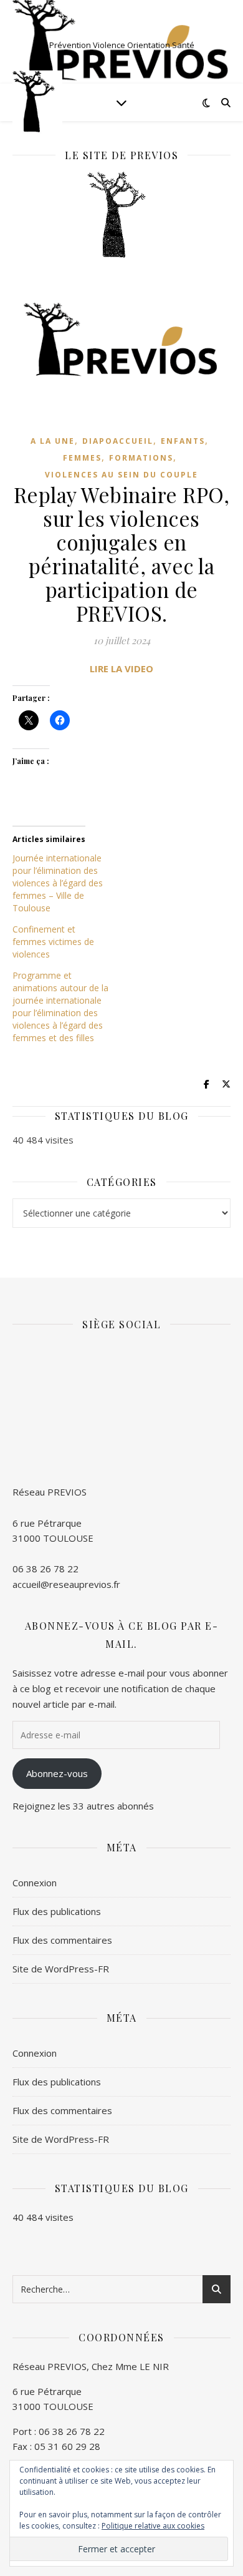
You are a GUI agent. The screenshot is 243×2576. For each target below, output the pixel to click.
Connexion (35, 1883)
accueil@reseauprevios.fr (66, 1584)
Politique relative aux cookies (153, 2526)
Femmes (82, 458)
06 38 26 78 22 (45, 1569)
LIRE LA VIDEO (121, 668)
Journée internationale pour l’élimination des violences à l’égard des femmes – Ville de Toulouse (58, 883)
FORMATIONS (141, 458)
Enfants (183, 441)
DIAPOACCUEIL (118, 441)
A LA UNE (53, 441)
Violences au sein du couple (121, 475)
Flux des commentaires (62, 1940)
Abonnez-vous (57, 1773)
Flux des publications (57, 1911)
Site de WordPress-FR (61, 1969)
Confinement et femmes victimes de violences (53, 942)
